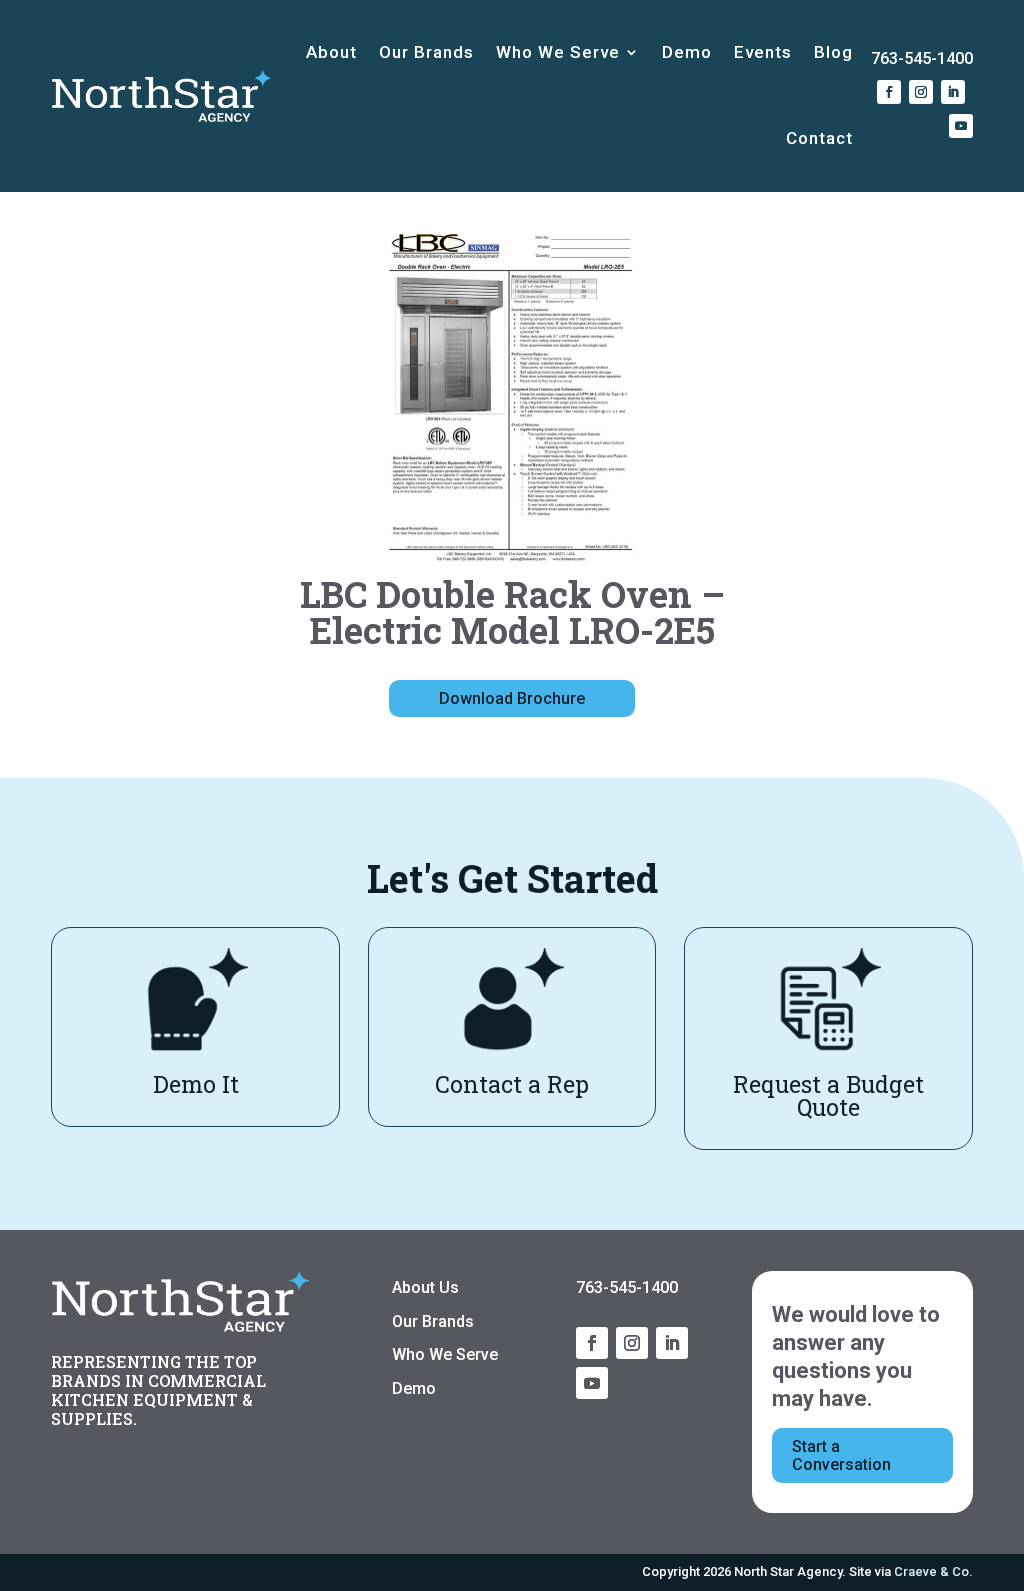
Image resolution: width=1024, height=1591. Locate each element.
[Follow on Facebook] (889, 92)
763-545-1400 (922, 58)
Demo (687, 52)
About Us (425, 1287)
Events (763, 52)
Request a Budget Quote (828, 1095)
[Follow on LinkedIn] (953, 92)
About (331, 52)
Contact (819, 138)
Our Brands (426, 52)
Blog (833, 52)
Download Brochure (512, 698)
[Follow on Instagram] (921, 92)
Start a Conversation (841, 1455)
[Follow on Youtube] (961, 126)
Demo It (196, 1084)
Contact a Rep (512, 1084)
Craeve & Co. (933, 1571)
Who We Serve (558, 52)
